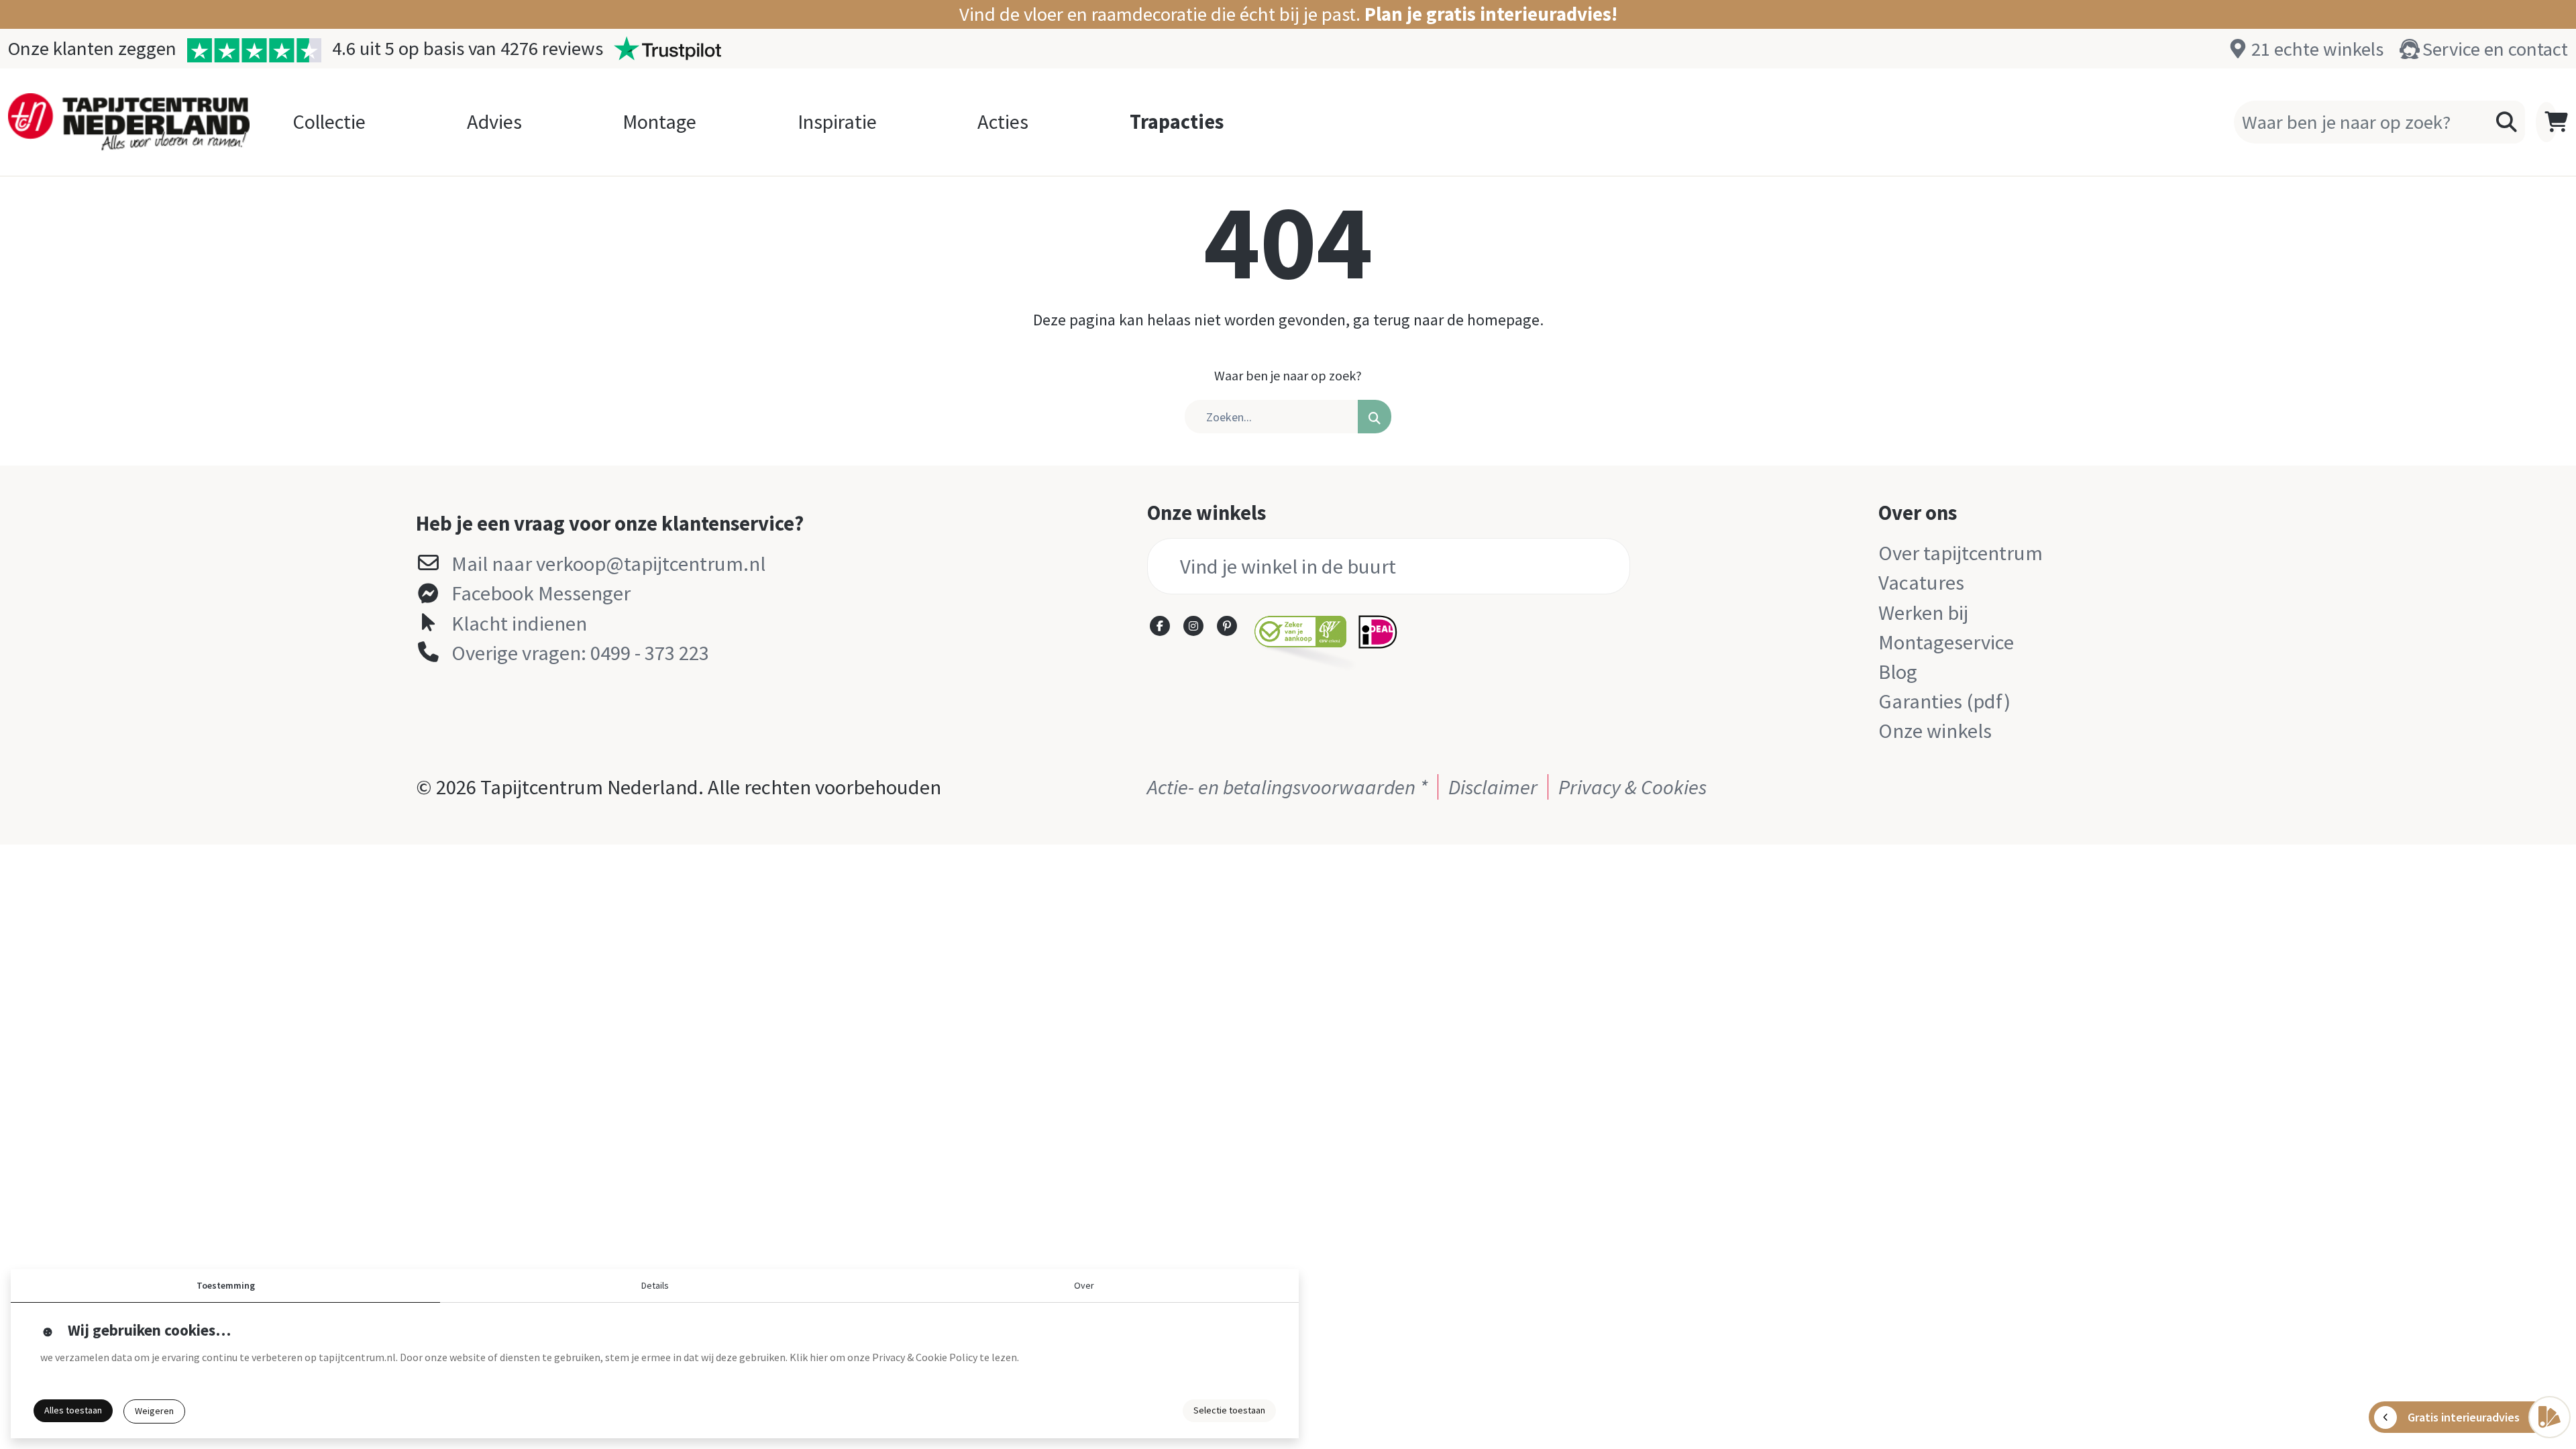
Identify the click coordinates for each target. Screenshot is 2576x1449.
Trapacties (1177, 121)
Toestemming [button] (226, 1285)
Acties (1003, 121)
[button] (1288, 14)
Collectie (329, 121)
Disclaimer (1493, 787)
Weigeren (154, 1411)
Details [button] (655, 1285)
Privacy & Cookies (1632, 787)
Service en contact (2495, 49)
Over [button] (1084, 1285)
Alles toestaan (73, 1410)
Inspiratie (837, 121)
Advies (494, 121)
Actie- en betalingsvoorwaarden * (1287, 787)
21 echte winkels (2317, 49)
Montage (659, 121)
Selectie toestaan (1229, 1410)
